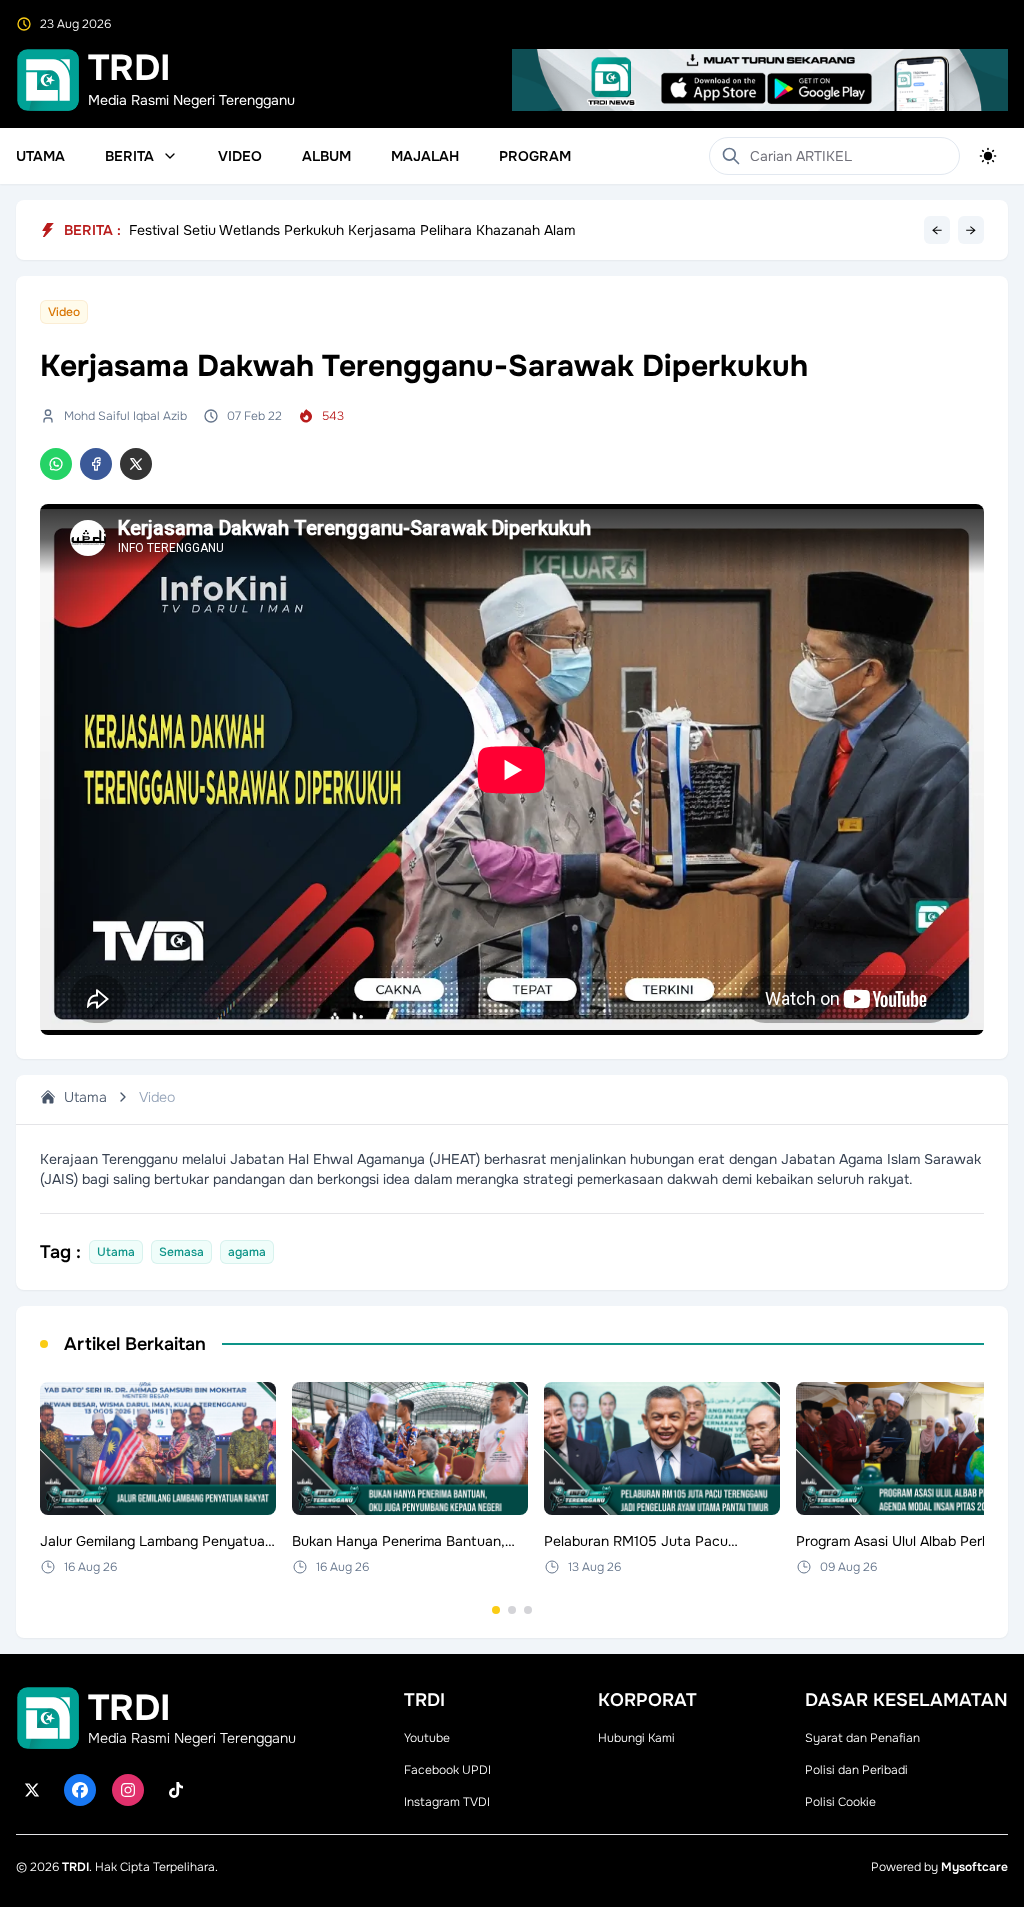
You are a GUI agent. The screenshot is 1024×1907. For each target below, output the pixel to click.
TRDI (75, 1867)
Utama (40, 156)
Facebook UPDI (447, 1770)
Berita (129, 156)
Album (326, 156)
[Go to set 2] (512, 1610)
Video (240, 156)
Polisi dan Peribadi (856, 1770)
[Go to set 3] (528, 1610)
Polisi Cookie (840, 1802)
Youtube (427, 1738)
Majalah (425, 156)
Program (535, 156)
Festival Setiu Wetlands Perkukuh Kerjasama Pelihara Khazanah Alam (352, 230)
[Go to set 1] (496, 1610)
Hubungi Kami (636, 1738)
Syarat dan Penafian (862, 1738)
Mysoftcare (974, 1867)
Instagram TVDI (447, 1802)
